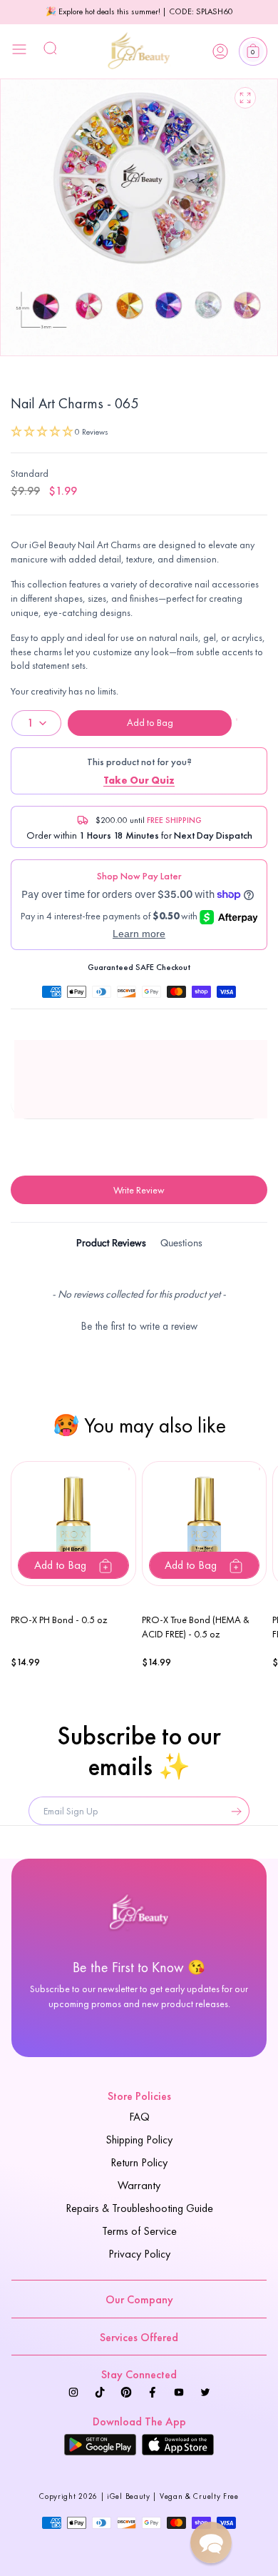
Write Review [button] (139, 1190)
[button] (253, 51)
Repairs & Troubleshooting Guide (139, 2208)
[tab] (111, 1245)
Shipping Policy (139, 2140)
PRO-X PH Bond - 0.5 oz (59, 1620)
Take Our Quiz (139, 780)
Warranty (139, 2185)
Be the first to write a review (139, 1326)
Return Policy (139, 2162)
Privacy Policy (139, 2254)
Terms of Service (139, 2231)
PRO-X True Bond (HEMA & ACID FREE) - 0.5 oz (196, 1627)
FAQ (139, 2117)
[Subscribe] (233, 1811)
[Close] (19, 51)
